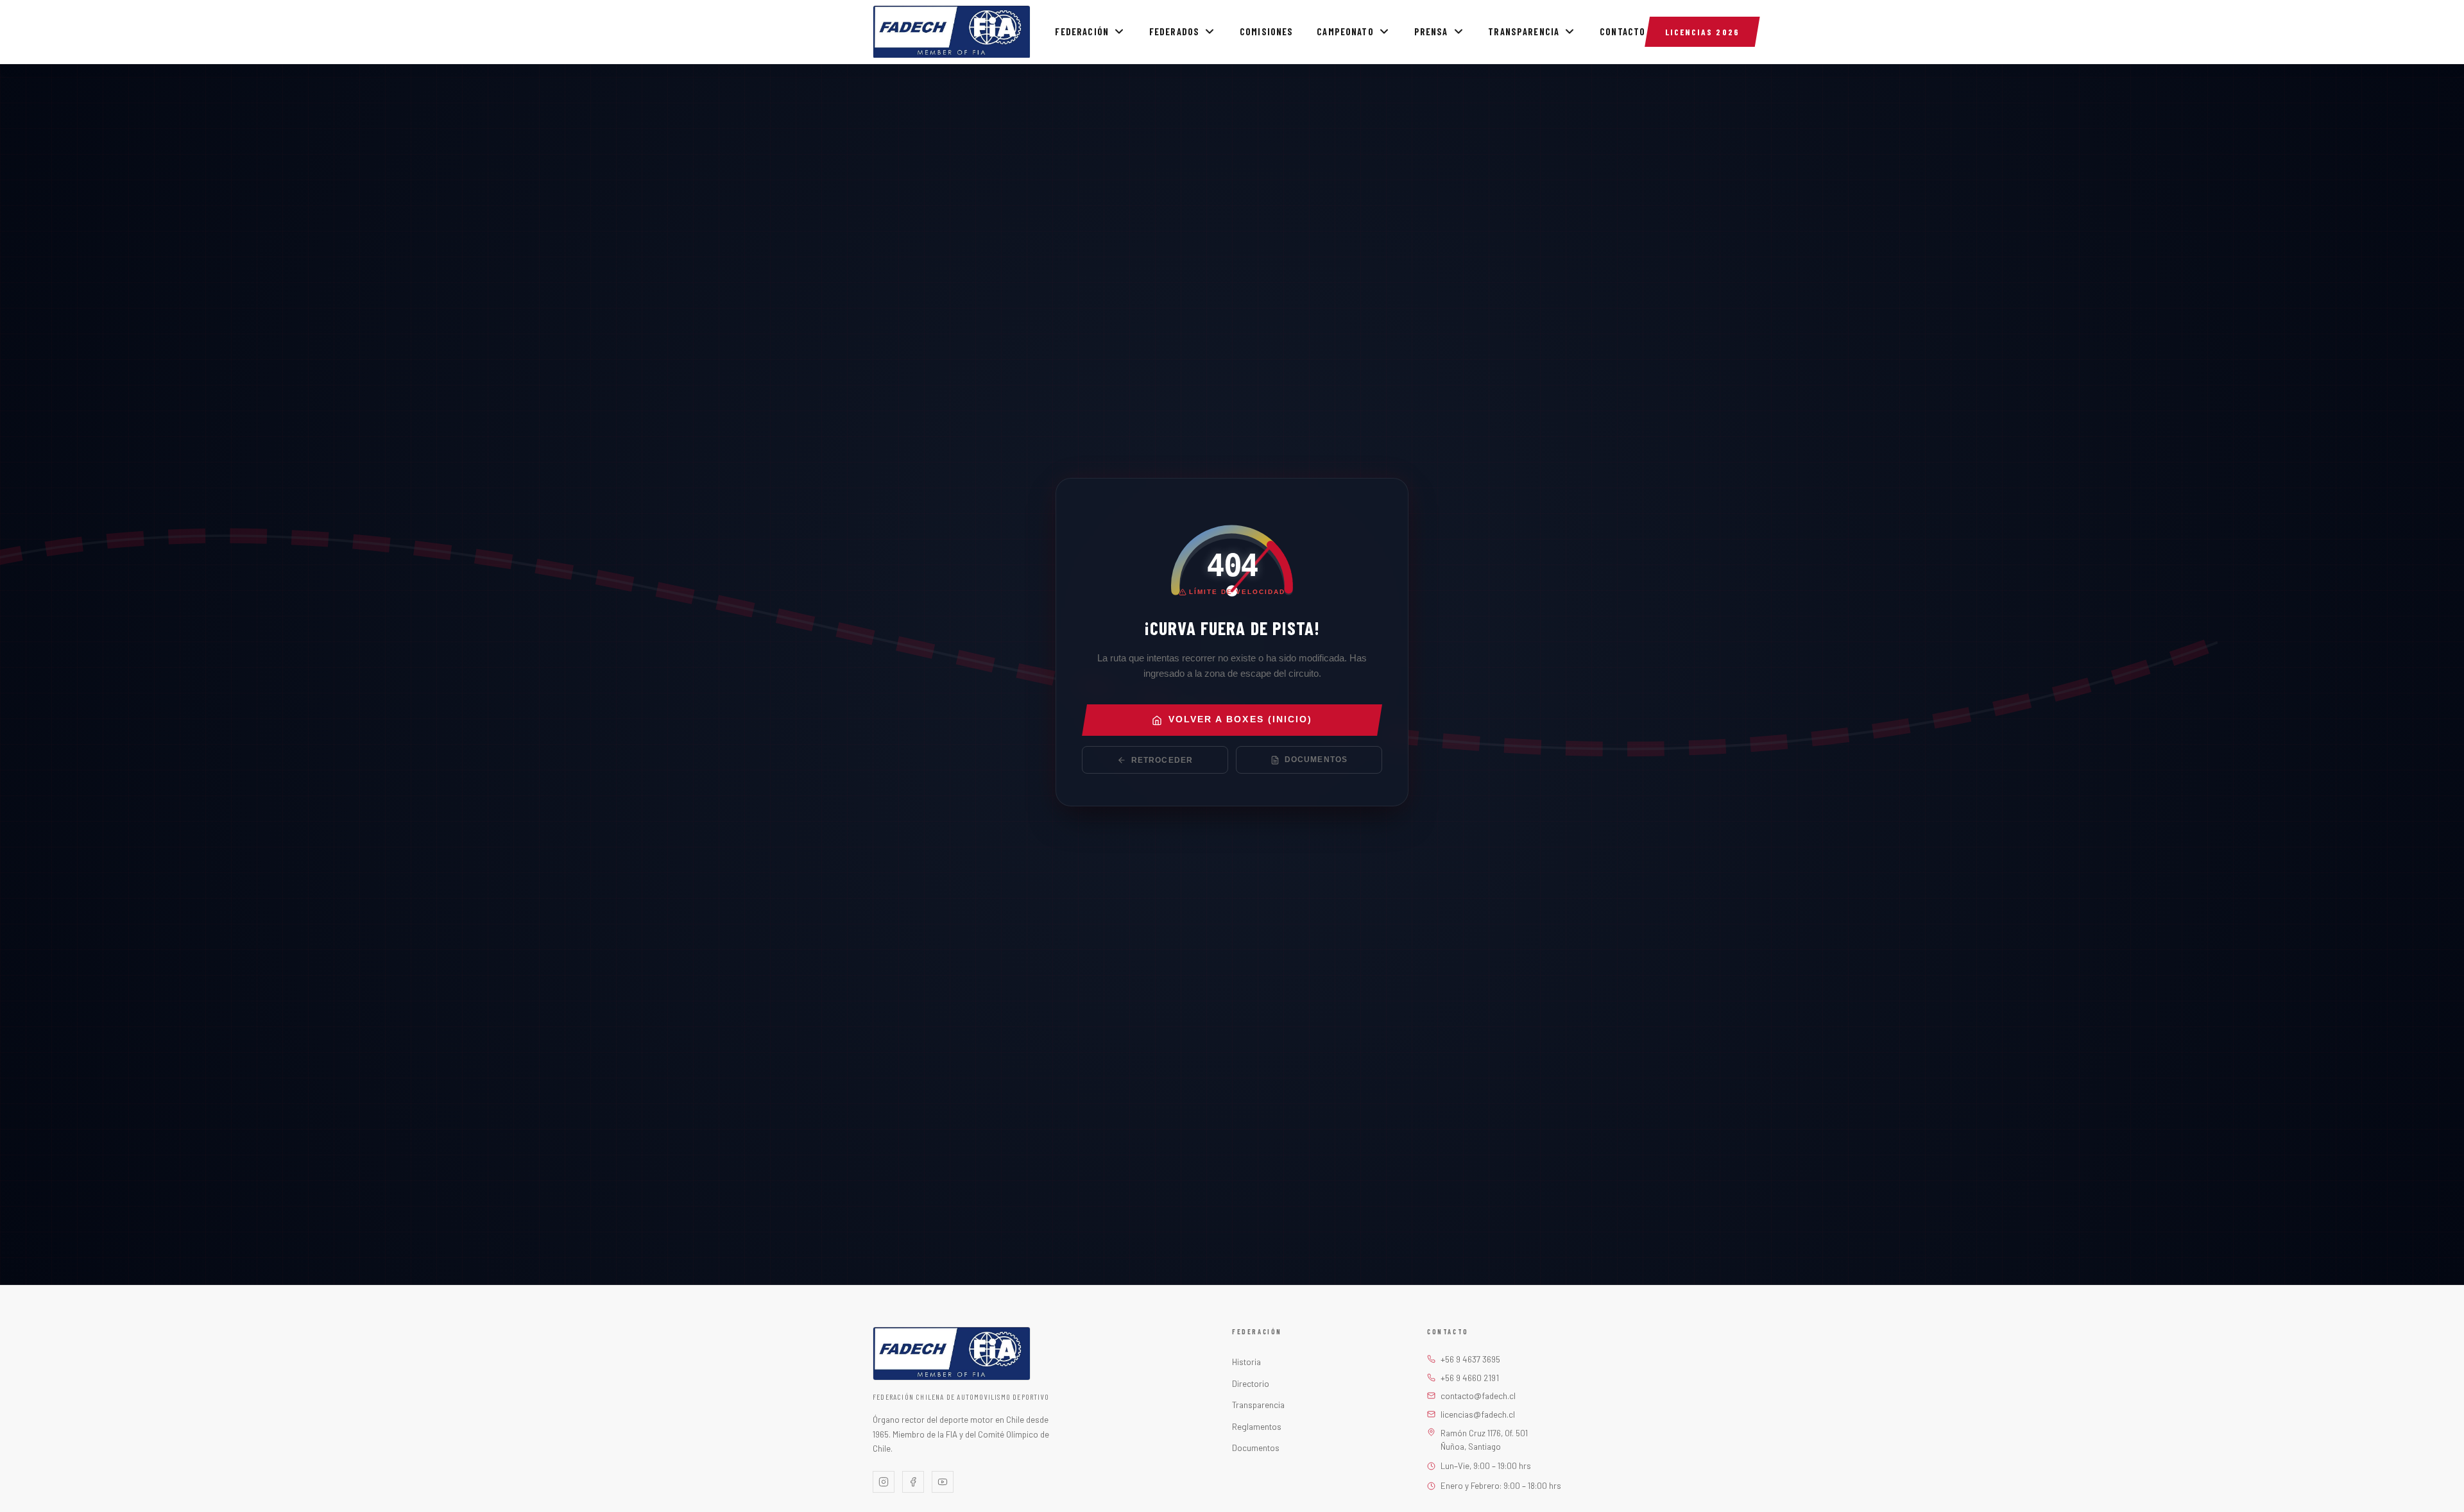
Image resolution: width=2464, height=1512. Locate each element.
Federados (1174, 32)
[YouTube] (943, 1482)
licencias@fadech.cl (1478, 1414)
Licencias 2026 (1702, 32)
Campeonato (1345, 32)
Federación (1082, 32)
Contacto (1622, 32)
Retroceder (1162, 760)
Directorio (1251, 1383)
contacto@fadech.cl (1478, 1396)
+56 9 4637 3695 (1470, 1359)
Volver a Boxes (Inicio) (1240, 720)
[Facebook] (913, 1482)
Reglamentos (1257, 1426)
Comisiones (1267, 32)
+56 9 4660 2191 (1470, 1378)
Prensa (1431, 32)
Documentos (1316, 760)
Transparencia (1524, 32)
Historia (1246, 1362)
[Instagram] (884, 1482)
